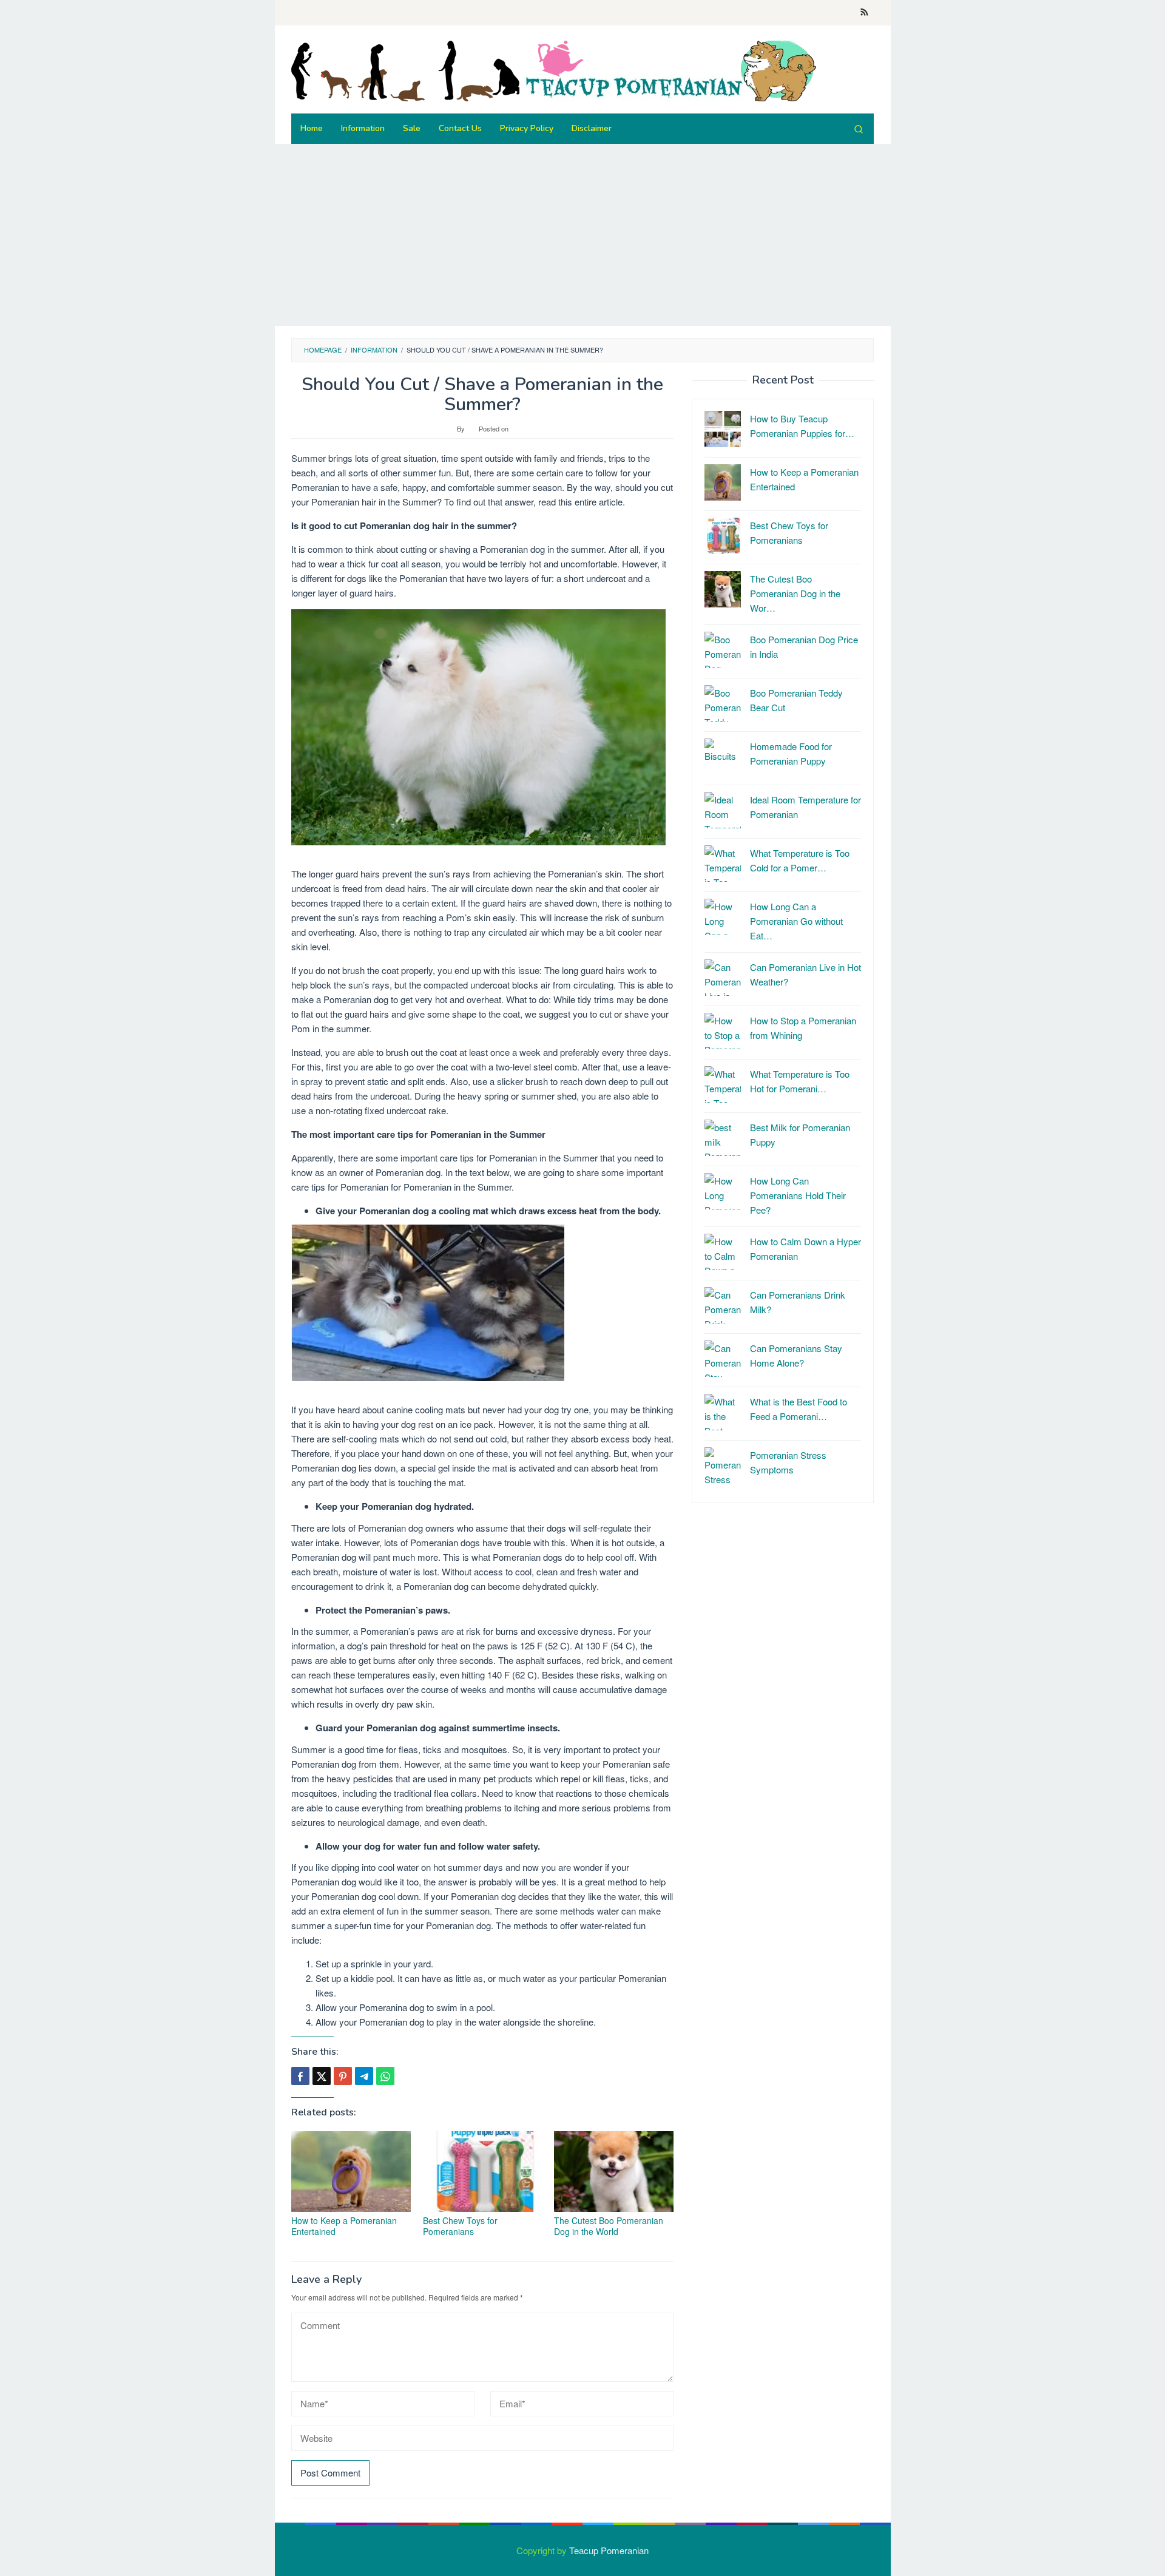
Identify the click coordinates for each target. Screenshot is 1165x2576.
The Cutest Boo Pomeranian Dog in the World (609, 2226)
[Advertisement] (639, 235)
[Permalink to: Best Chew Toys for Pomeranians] (483, 2172)
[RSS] (864, 13)
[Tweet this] (322, 2076)
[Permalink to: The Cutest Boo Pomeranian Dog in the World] (614, 2172)
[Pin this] (343, 2076)
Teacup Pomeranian (609, 2550)
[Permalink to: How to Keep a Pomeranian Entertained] (351, 2172)
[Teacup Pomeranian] (554, 69)
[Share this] (300, 2076)
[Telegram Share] (364, 2076)
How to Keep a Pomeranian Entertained (344, 2226)
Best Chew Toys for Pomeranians (460, 2226)
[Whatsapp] (385, 2076)
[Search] (859, 129)
